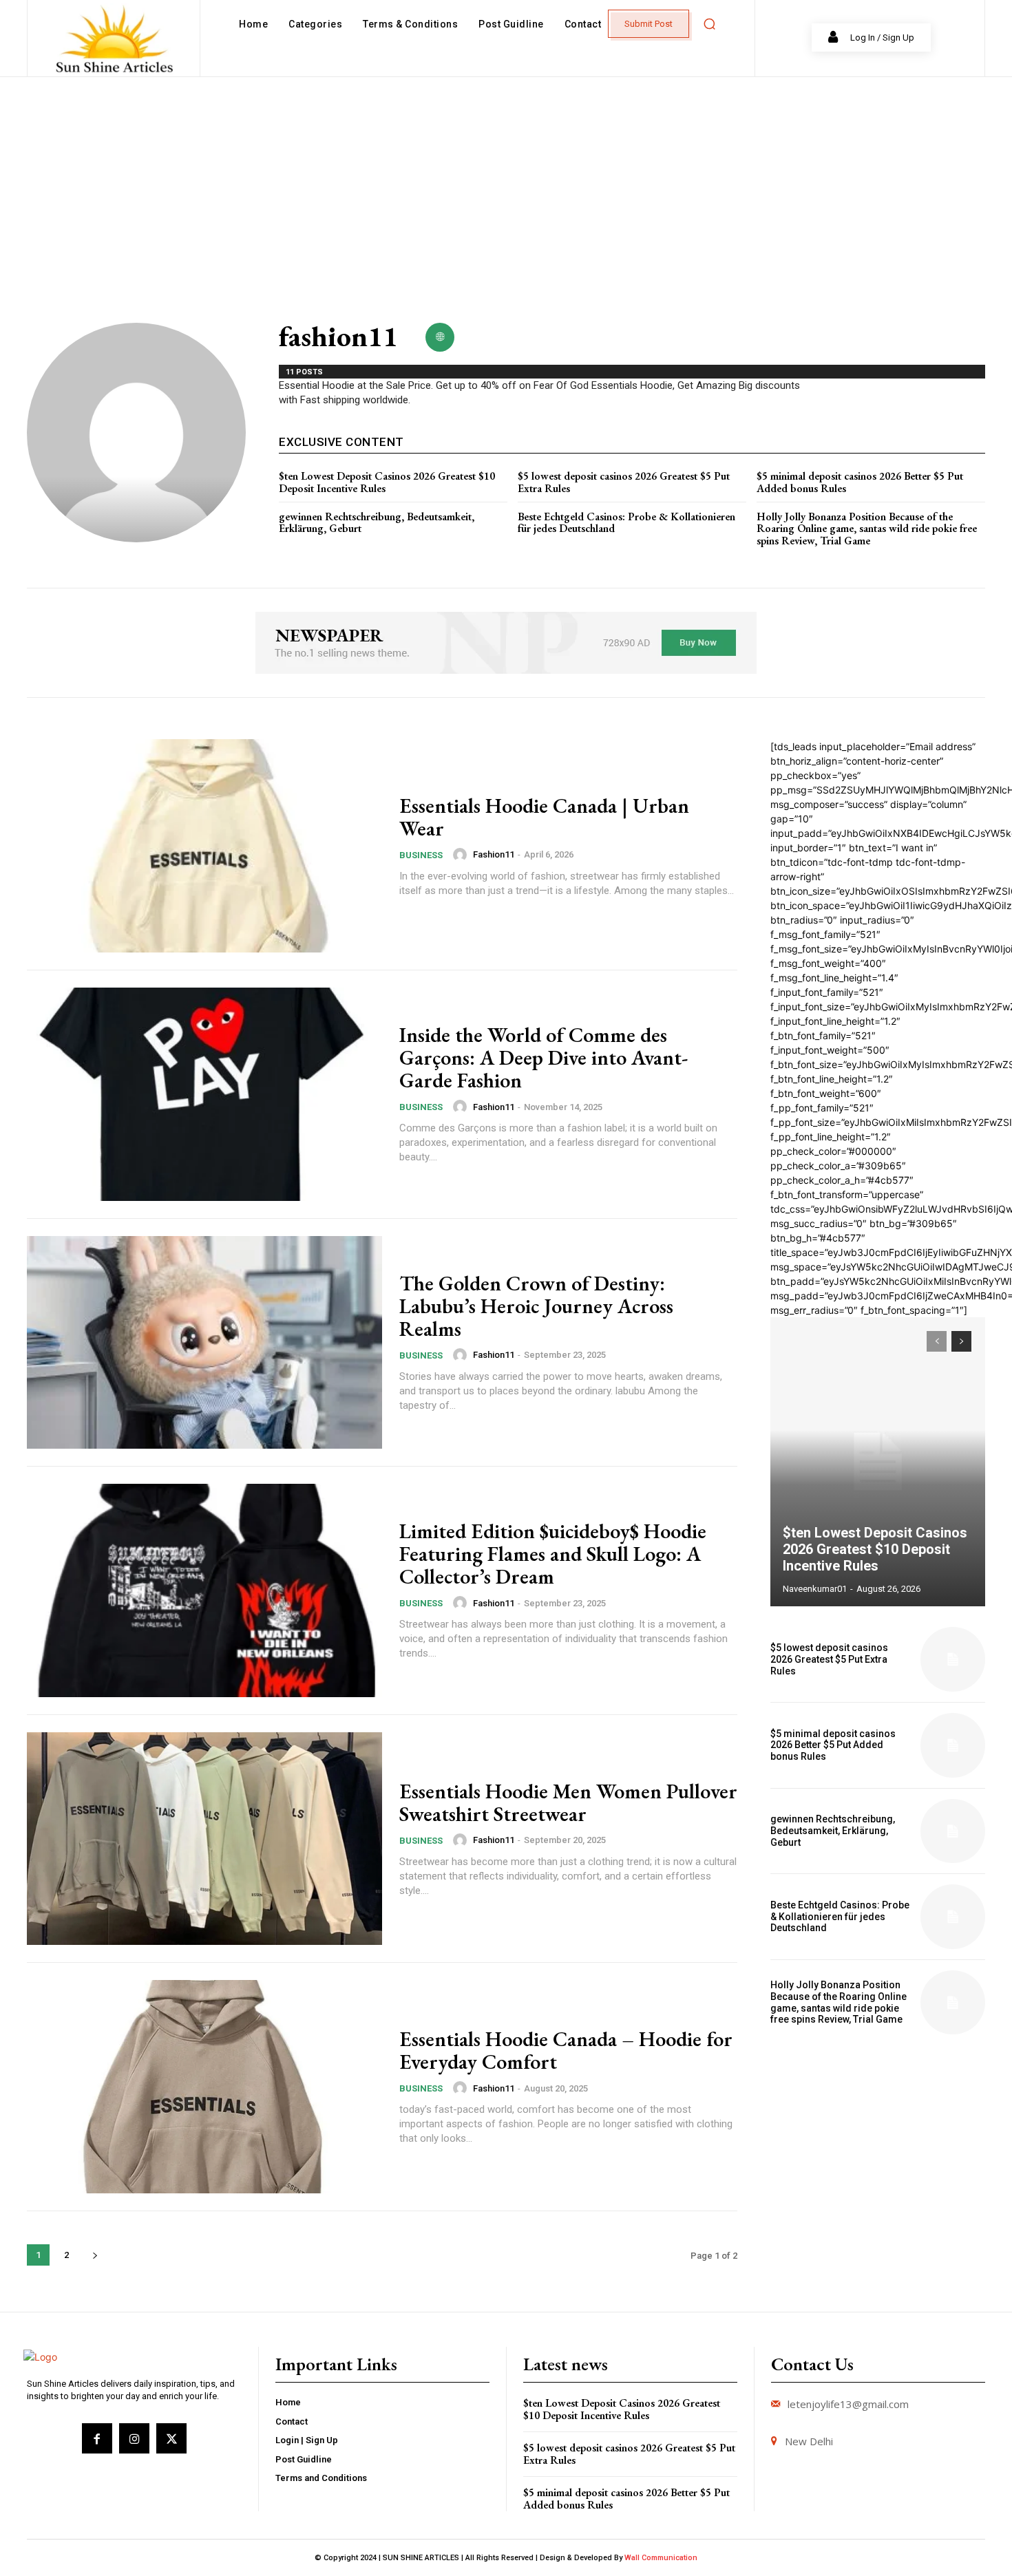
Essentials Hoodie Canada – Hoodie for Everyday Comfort (566, 2050)
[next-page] (95, 2255)
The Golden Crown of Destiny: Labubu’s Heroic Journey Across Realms (536, 1306)
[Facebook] (97, 2438)
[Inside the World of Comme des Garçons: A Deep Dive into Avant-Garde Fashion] (204, 1094)
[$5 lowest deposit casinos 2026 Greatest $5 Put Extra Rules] (953, 1659)
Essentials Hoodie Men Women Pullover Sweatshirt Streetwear (568, 1802)
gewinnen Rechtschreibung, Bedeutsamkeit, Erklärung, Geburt (377, 523)
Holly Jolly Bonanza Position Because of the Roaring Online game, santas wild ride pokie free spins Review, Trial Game (867, 529)
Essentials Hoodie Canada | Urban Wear (544, 817)
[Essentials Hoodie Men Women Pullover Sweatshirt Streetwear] (204, 1839)
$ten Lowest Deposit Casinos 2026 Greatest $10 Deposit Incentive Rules (387, 482)
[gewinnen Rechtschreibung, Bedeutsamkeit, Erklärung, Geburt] (953, 1831)
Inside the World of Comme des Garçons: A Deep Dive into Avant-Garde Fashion (544, 1057)
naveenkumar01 (815, 1589)
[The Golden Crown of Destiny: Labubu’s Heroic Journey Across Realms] (204, 1343)
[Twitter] (171, 2438)
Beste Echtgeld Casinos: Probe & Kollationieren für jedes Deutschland (626, 523)
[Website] (440, 337)
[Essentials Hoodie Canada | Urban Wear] (204, 846)
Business (421, 855)
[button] (709, 24)
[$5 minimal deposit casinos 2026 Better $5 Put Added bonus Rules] (953, 1745)
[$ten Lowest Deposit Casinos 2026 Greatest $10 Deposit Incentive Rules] (878, 1462)
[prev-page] (937, 1341)
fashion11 (494, 854)
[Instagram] (134, 2438)
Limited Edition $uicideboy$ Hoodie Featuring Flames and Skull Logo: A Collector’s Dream (553, 1554)
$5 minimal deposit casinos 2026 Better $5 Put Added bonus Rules (860, 482)
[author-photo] (462, 855)
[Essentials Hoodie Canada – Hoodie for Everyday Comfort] (204, 2087)
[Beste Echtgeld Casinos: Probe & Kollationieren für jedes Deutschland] (953, 1917)
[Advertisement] (506, 180)
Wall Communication (661, 2558)
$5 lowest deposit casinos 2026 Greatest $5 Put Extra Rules (624, 482)
